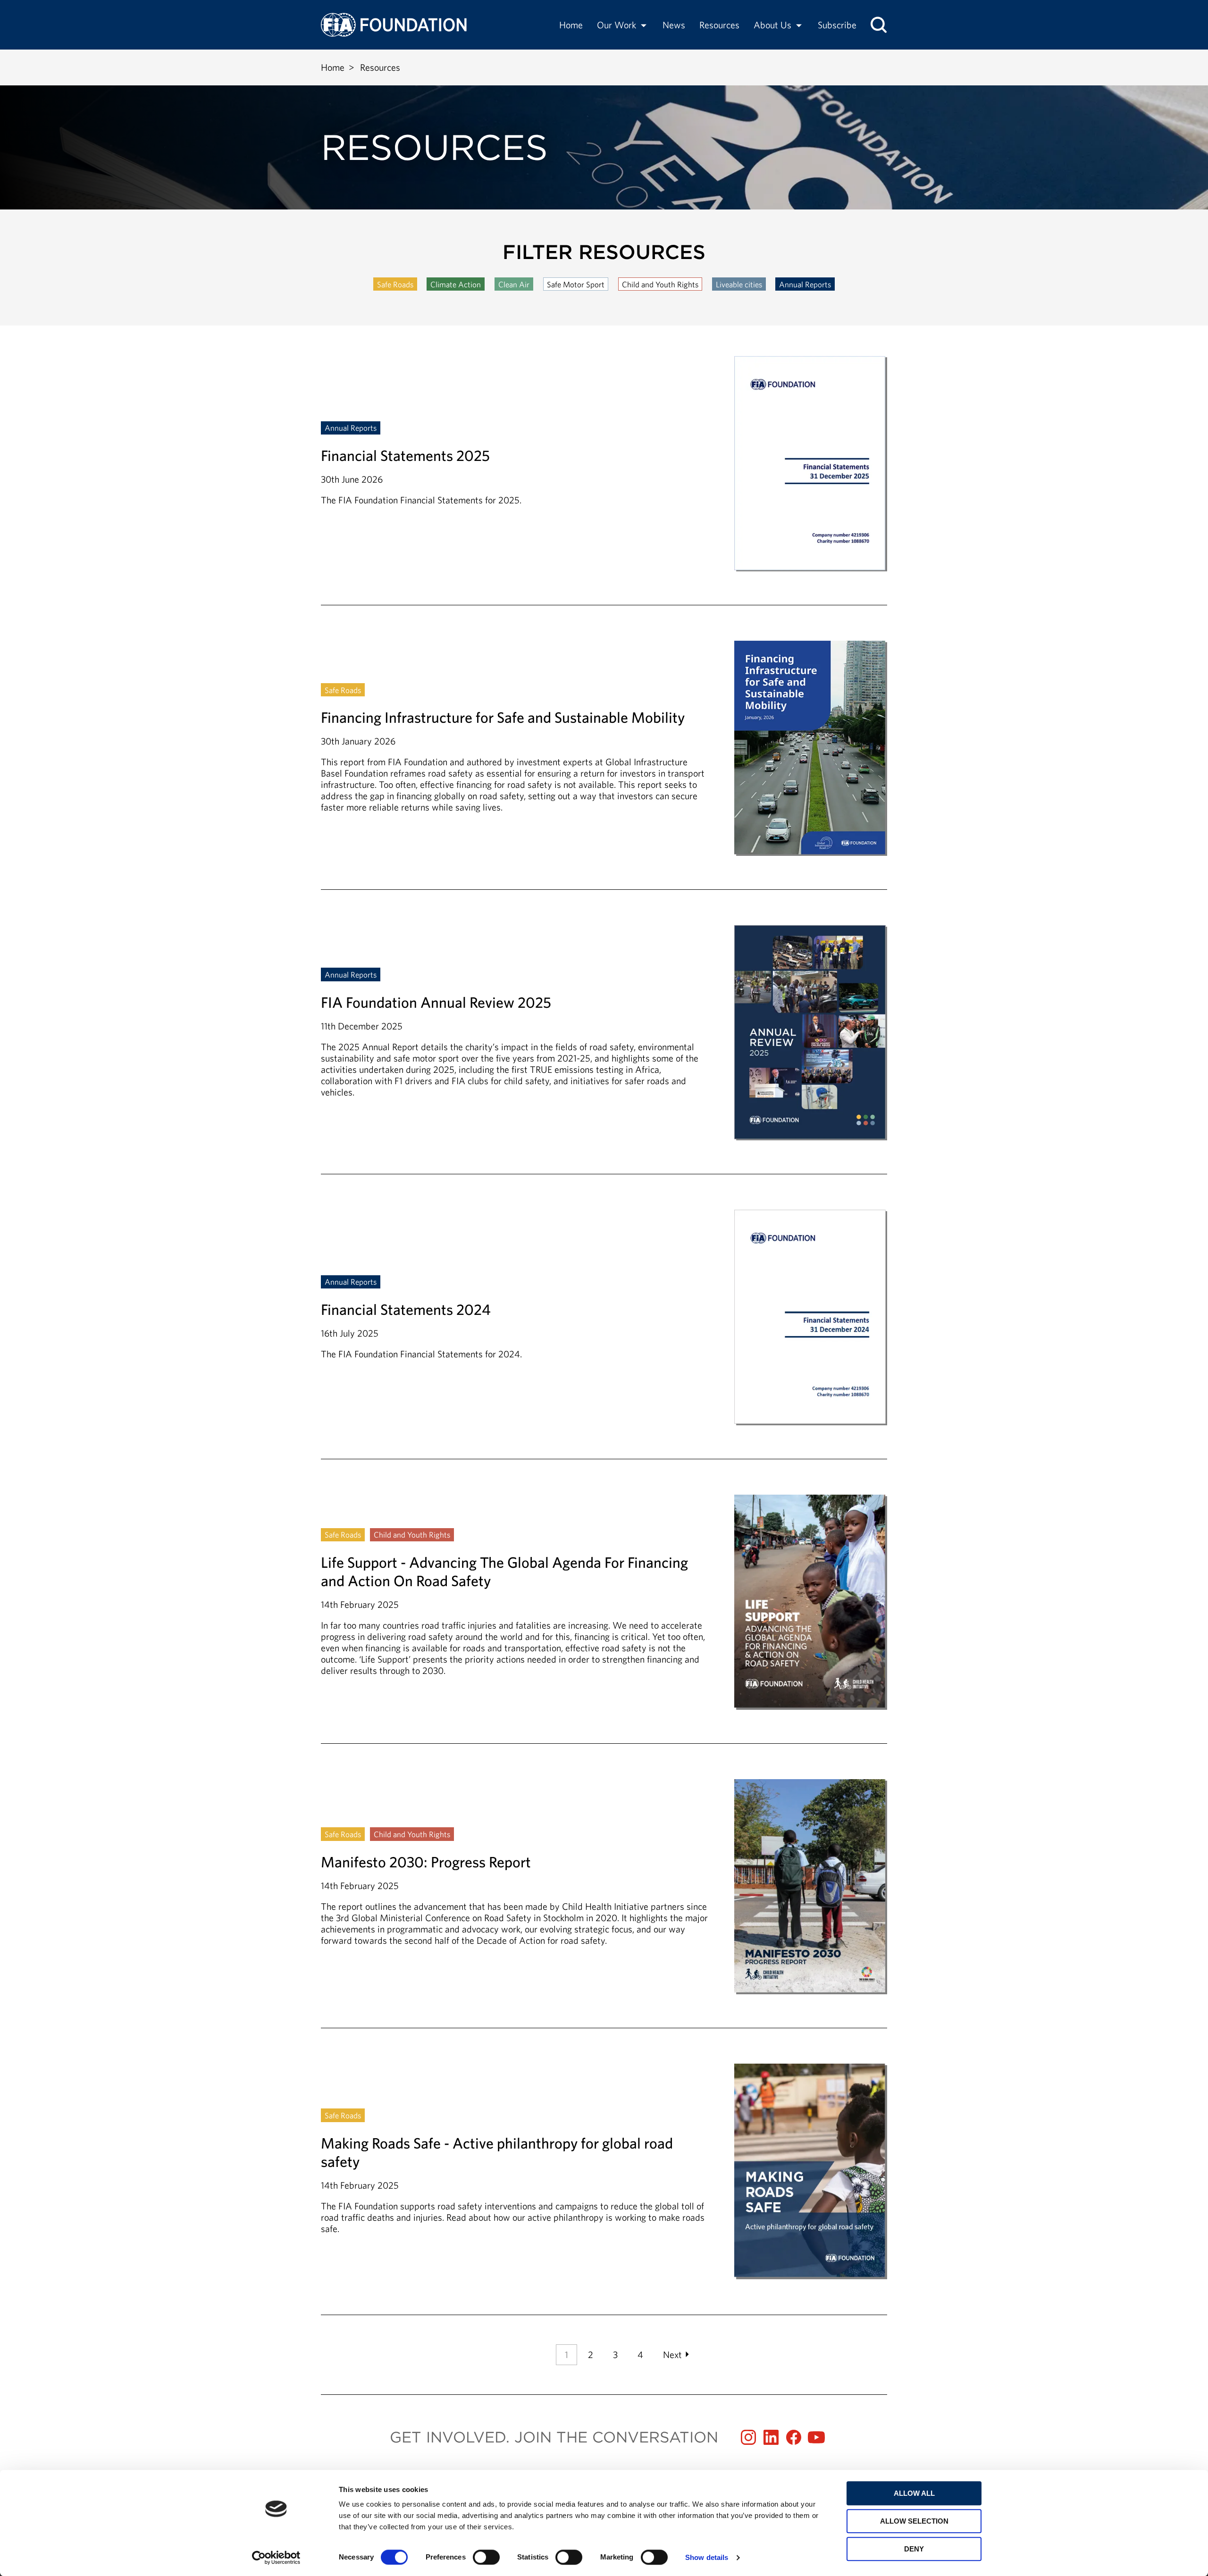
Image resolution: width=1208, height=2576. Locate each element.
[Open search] (879, 25)
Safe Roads (395, 284)
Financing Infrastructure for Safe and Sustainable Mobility (604, 765)
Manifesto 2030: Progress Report (604, 1903)
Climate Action (456, 284)
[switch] (486, 2557)
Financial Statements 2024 (604, 1334)
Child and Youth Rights (660, 284)
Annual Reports (805, 284)
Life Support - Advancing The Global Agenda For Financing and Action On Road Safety (604, 1619)
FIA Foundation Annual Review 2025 (604, 1050)
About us (772, 25)
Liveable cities (739, 284)
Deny (914, 2549)
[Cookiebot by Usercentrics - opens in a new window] (276, 2558)
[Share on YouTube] (816, 2437)
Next (672, 2354)
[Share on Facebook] (794, 2437)
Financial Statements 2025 (604, 480)
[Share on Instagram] (748, 2437)
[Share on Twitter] (771, 2437)
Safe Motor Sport (576, 284)
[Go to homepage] (394, 25)
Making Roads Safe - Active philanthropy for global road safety (604, 2171)
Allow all (914, 2493)
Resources (719, 25)
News (674, 25)
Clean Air (514, 284)
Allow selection (914, 2521)
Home (571, 25)
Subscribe (837, 25)
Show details (707, 2557)
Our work (617, 25)
